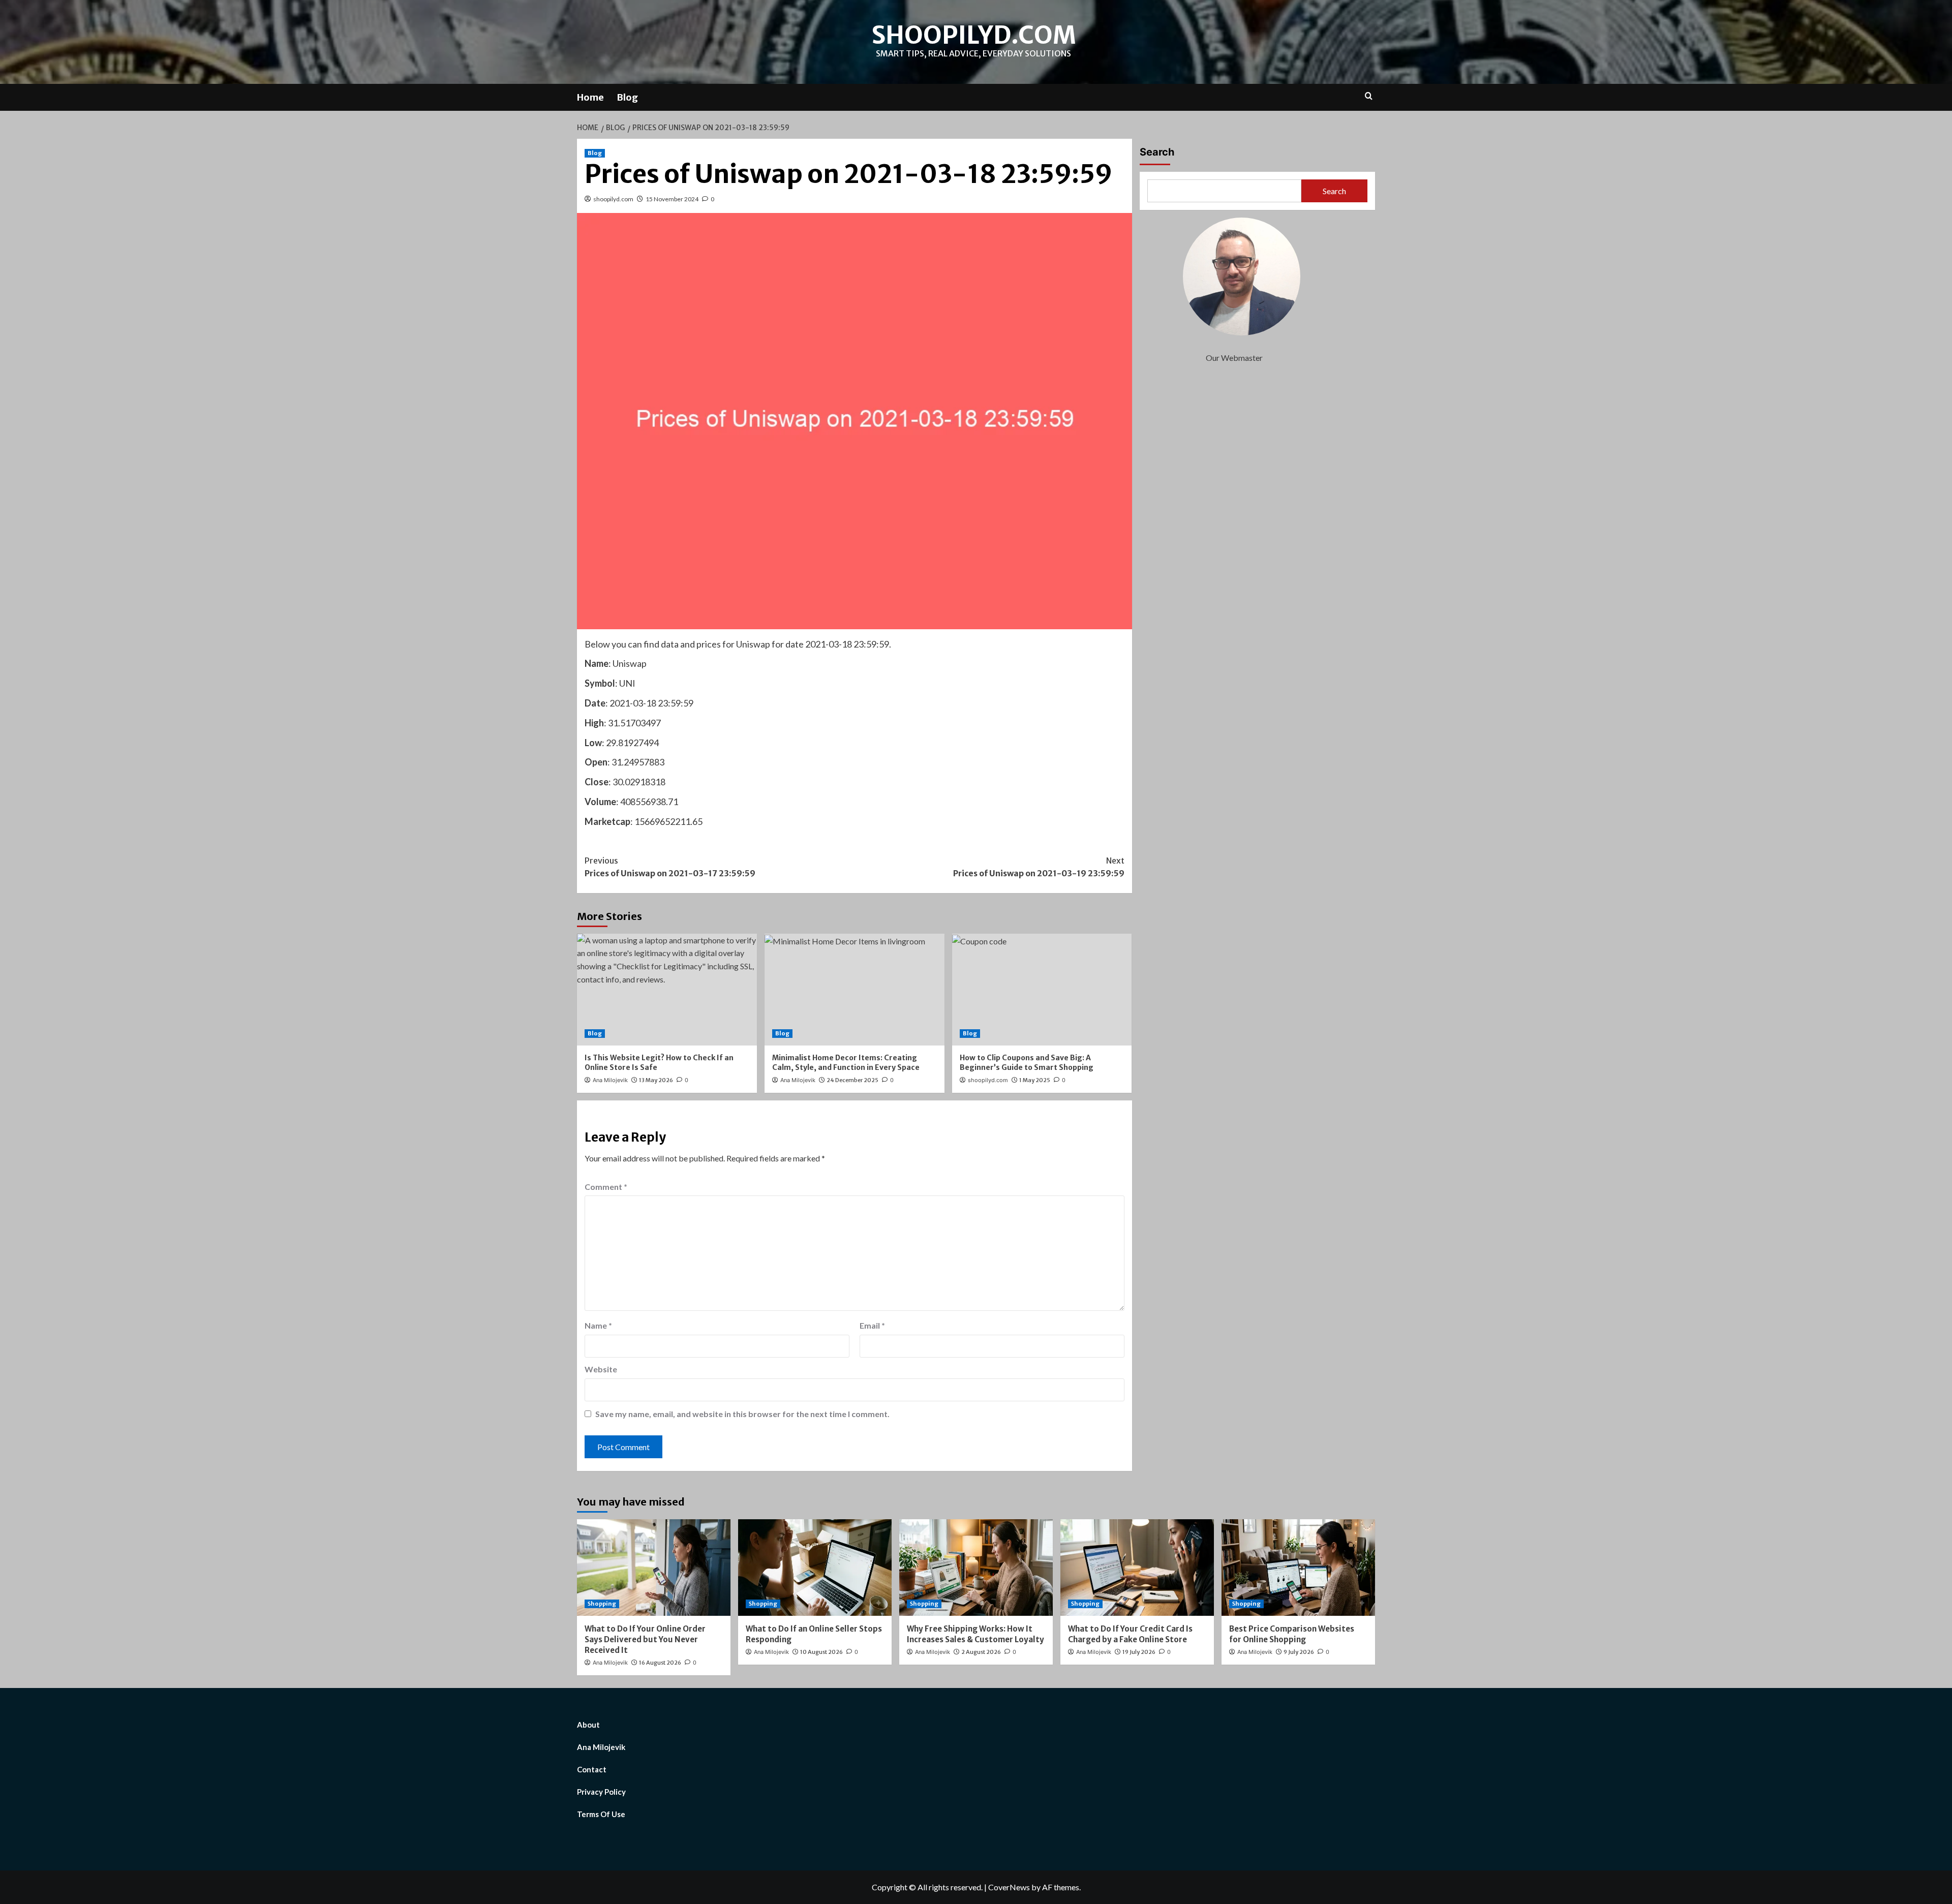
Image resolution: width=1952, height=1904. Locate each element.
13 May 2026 (656, 1080)
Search (1157, 152)
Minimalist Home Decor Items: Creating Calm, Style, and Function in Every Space (846, 1063)
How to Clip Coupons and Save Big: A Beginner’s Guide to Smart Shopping (1027, 1063)
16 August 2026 (660, 1663)
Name (598, 1325)
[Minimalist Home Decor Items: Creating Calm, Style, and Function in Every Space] (855, 990)
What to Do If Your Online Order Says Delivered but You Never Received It (645, 1639)
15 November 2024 (672, 199)
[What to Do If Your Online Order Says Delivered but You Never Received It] (654, 1568)
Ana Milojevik (610, 1080)
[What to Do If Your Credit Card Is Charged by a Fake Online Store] (1137, 1568)
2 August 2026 (981, 1652)
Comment (606, 1187)
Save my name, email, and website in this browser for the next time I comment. (742, 1414)
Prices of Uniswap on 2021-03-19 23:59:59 (1039, 867)
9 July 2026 (1299, 1652)
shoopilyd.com (974, 35)
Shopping (602, 1604)
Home (590, 97)
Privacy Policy (601, 1792)
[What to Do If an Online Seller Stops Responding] (815, 1568)
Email (872, 1325)
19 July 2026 (1139, 1652)
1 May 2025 (1035, 1080)
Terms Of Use (601, 1814)
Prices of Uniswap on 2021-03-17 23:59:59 (670, 867)
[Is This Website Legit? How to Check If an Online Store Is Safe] (667, 990)
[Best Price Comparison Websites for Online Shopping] (1298, 1568)
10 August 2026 (821, 1652)
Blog (627, 97)
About (588, 1725)
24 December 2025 (852, 1080)
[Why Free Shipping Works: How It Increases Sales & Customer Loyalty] (976, 1568)
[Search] (1369, 96)
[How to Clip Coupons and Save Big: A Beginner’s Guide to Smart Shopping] (1042, 990)
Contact (592, 1769)
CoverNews (1009, 1887)
